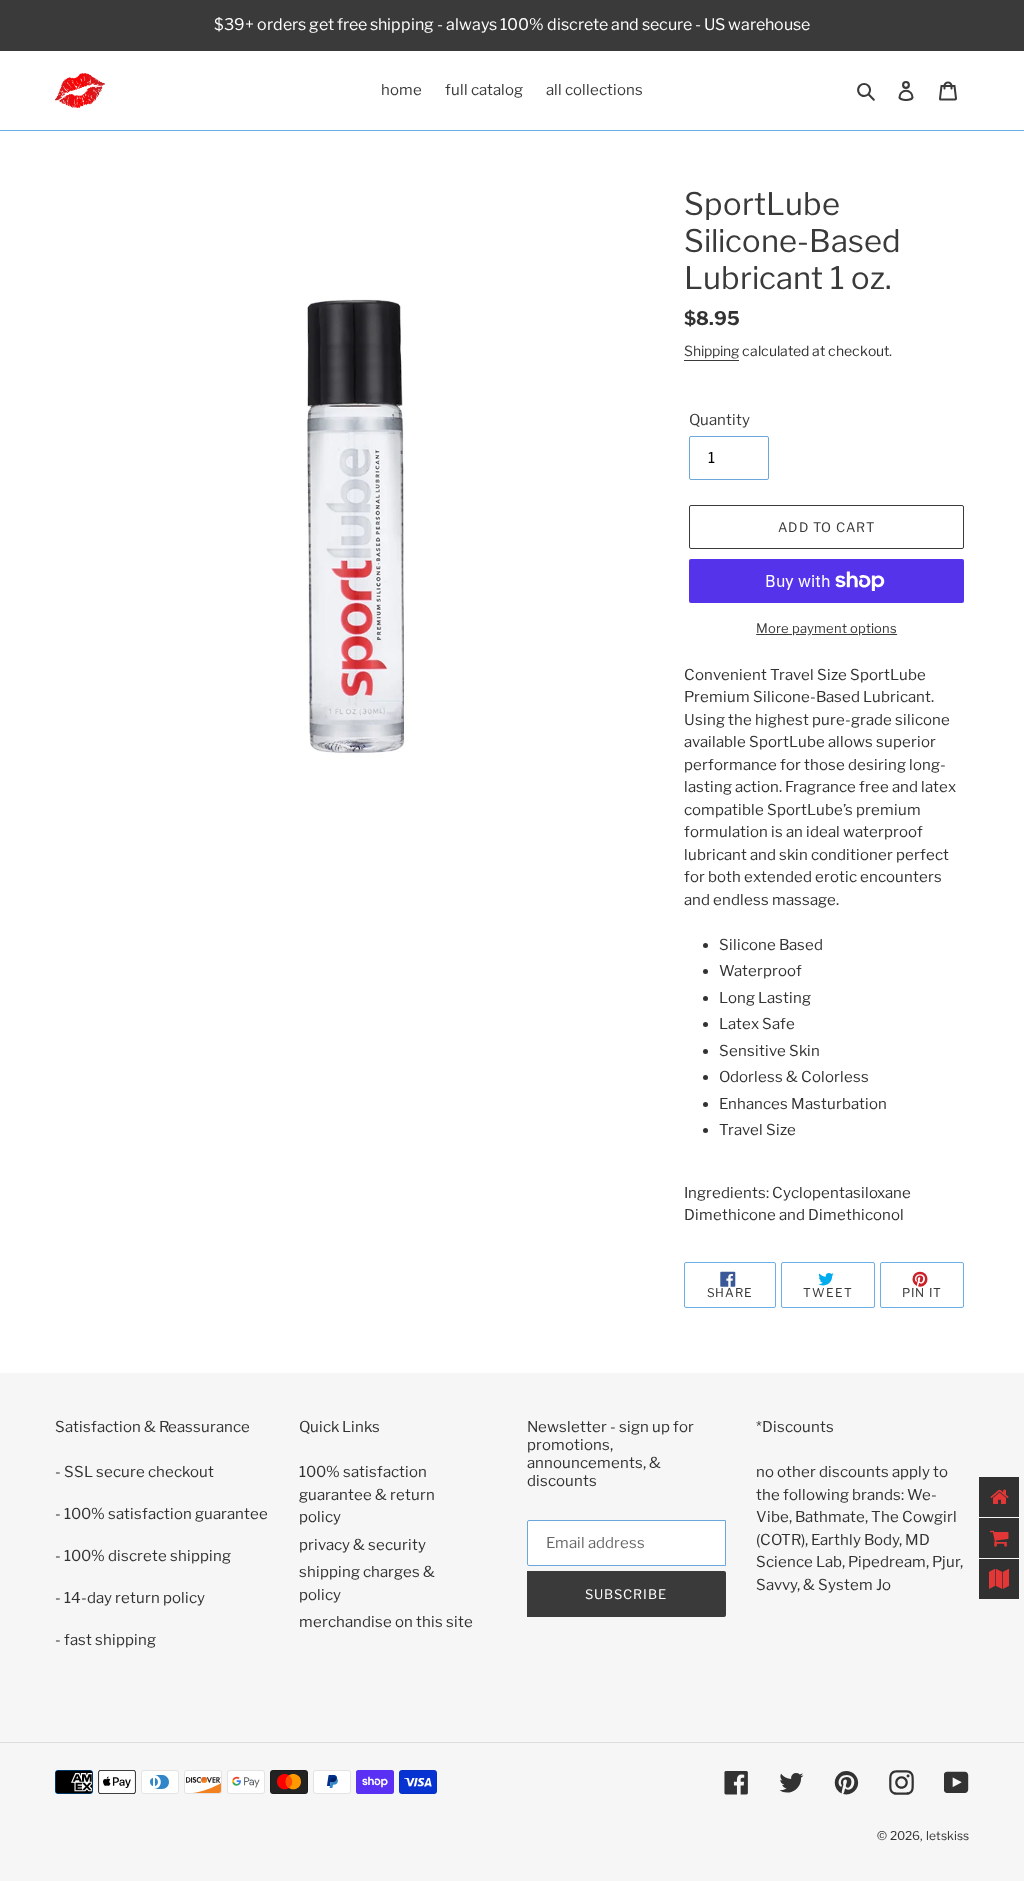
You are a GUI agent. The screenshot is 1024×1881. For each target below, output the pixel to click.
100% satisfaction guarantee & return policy (367, 1494)
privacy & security (362, 1545)
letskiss (947, 1835)
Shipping (711, 350)
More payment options (826, 628)
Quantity (719, 420)
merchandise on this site (386, 1622)
